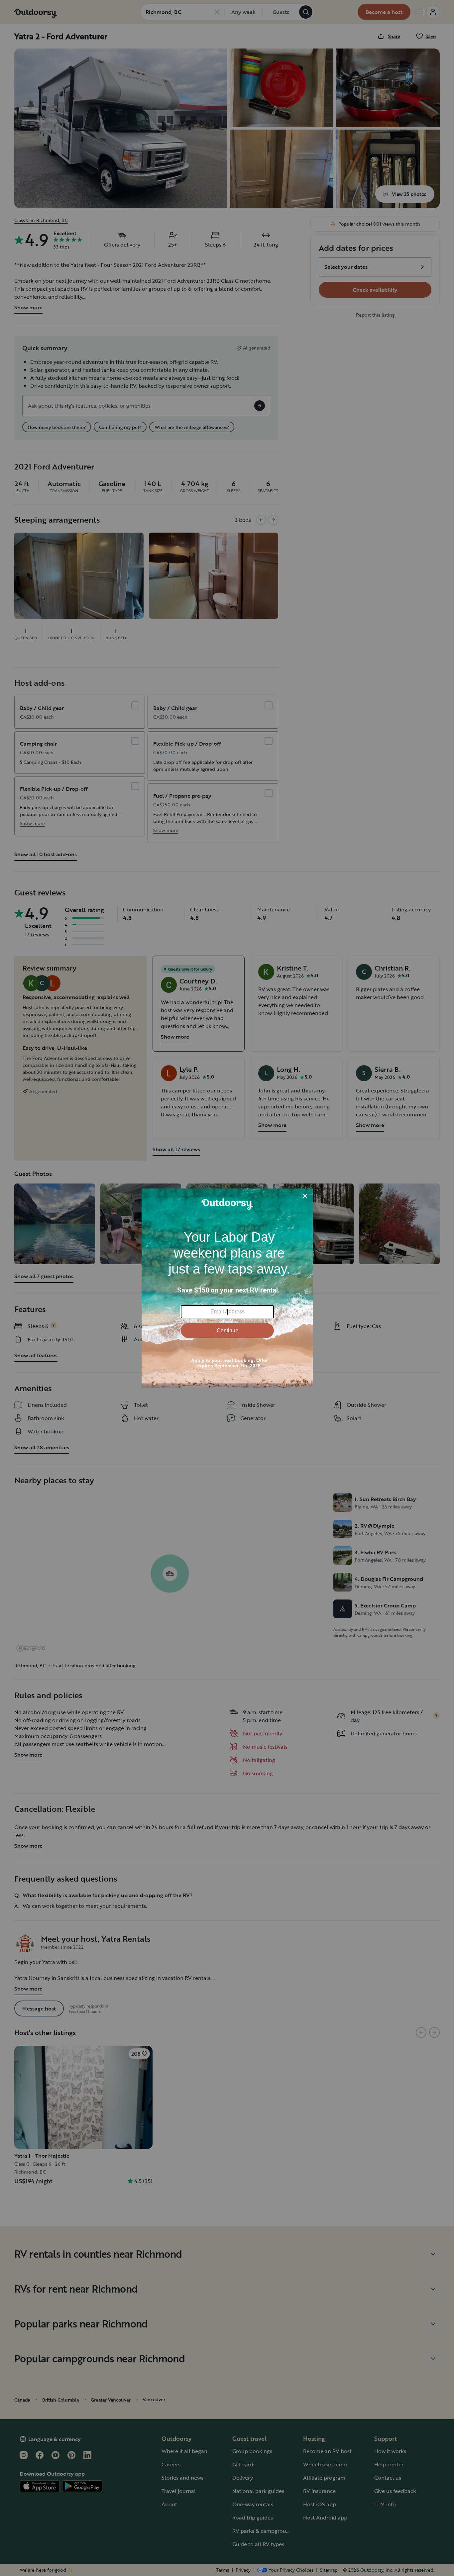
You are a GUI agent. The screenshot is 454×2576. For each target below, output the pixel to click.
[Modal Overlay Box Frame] (227, 1288)
